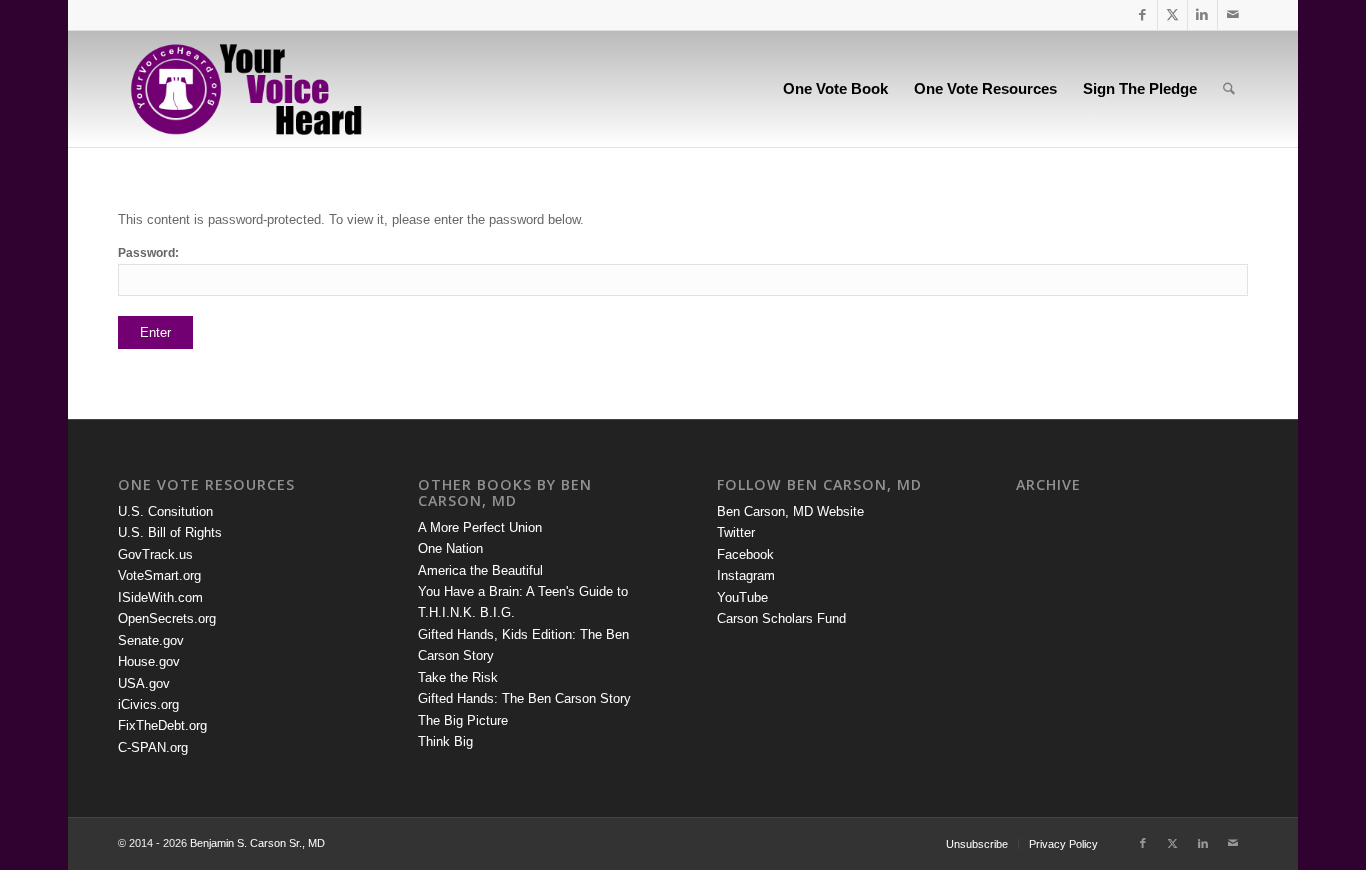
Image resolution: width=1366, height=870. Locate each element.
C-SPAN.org (153, 747)
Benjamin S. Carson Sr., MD (257, 843)
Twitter (736, 532)
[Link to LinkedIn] (1202, 15)
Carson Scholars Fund (781, 618)
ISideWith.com (160, 597)
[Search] (1229, 89)
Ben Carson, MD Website (790, 511)
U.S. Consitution (165, 511)
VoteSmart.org (159, 575)
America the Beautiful (480, 570)
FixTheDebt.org (162, 725)
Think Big (445, 741)
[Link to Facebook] (1142, 15)
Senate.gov (151, 640)
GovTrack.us (155, 554)
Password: (148, 253)
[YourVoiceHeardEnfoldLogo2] (244, 89)
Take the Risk (458, 677)
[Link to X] (1172, 15)
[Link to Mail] (1233, 15)
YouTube (742, 597)
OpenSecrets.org (167, 618)
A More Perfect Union (480, 527)
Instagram (746, 575)
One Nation (450, 548)
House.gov (149, 661)
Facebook (745, 554)
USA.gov (144, 683)
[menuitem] (835, 89)
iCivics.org (148, 704)
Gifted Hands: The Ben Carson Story (524, 698)
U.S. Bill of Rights (170, 532)
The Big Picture (463, 720)
